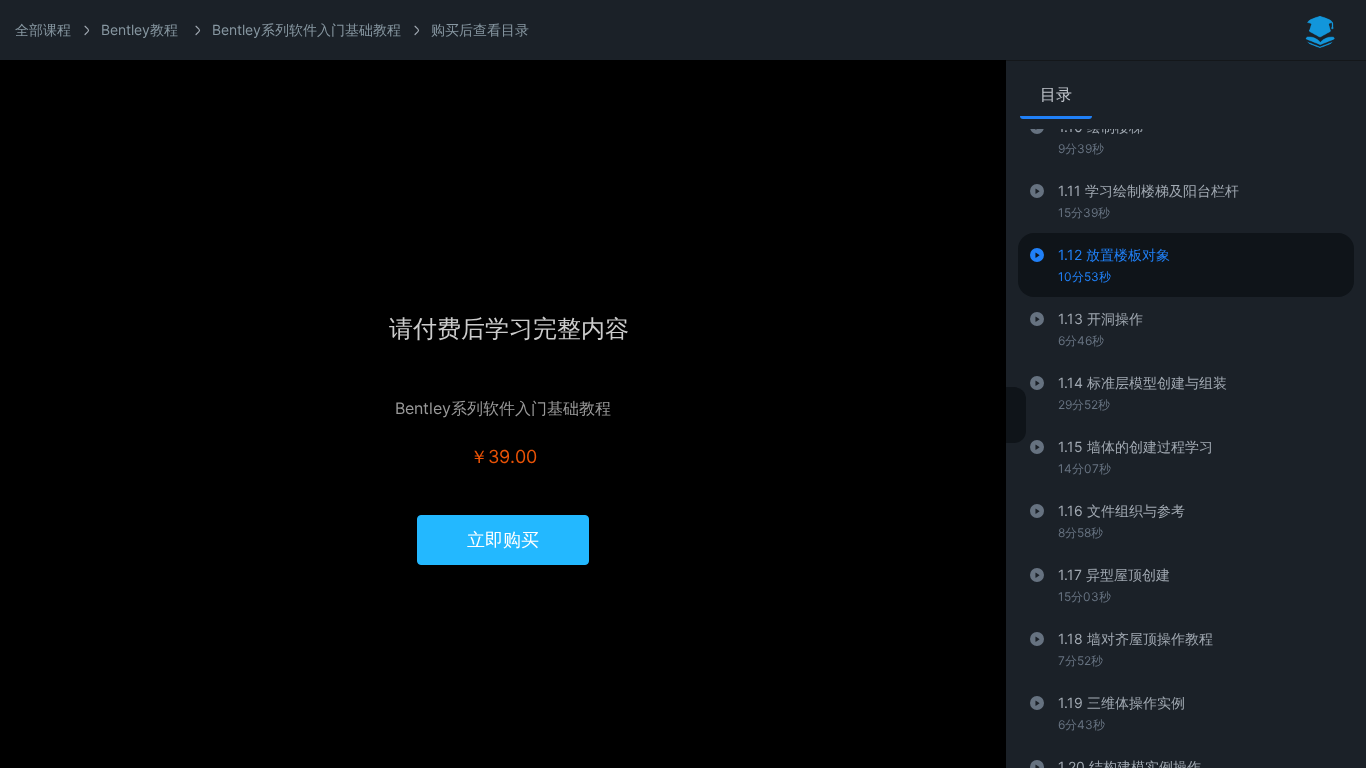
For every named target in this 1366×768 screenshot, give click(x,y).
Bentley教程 (139, 29)
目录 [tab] (1056, 94)
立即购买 (503, 539)
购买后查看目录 (480, 29)
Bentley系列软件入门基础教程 (306, 29)
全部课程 (43, 29)
